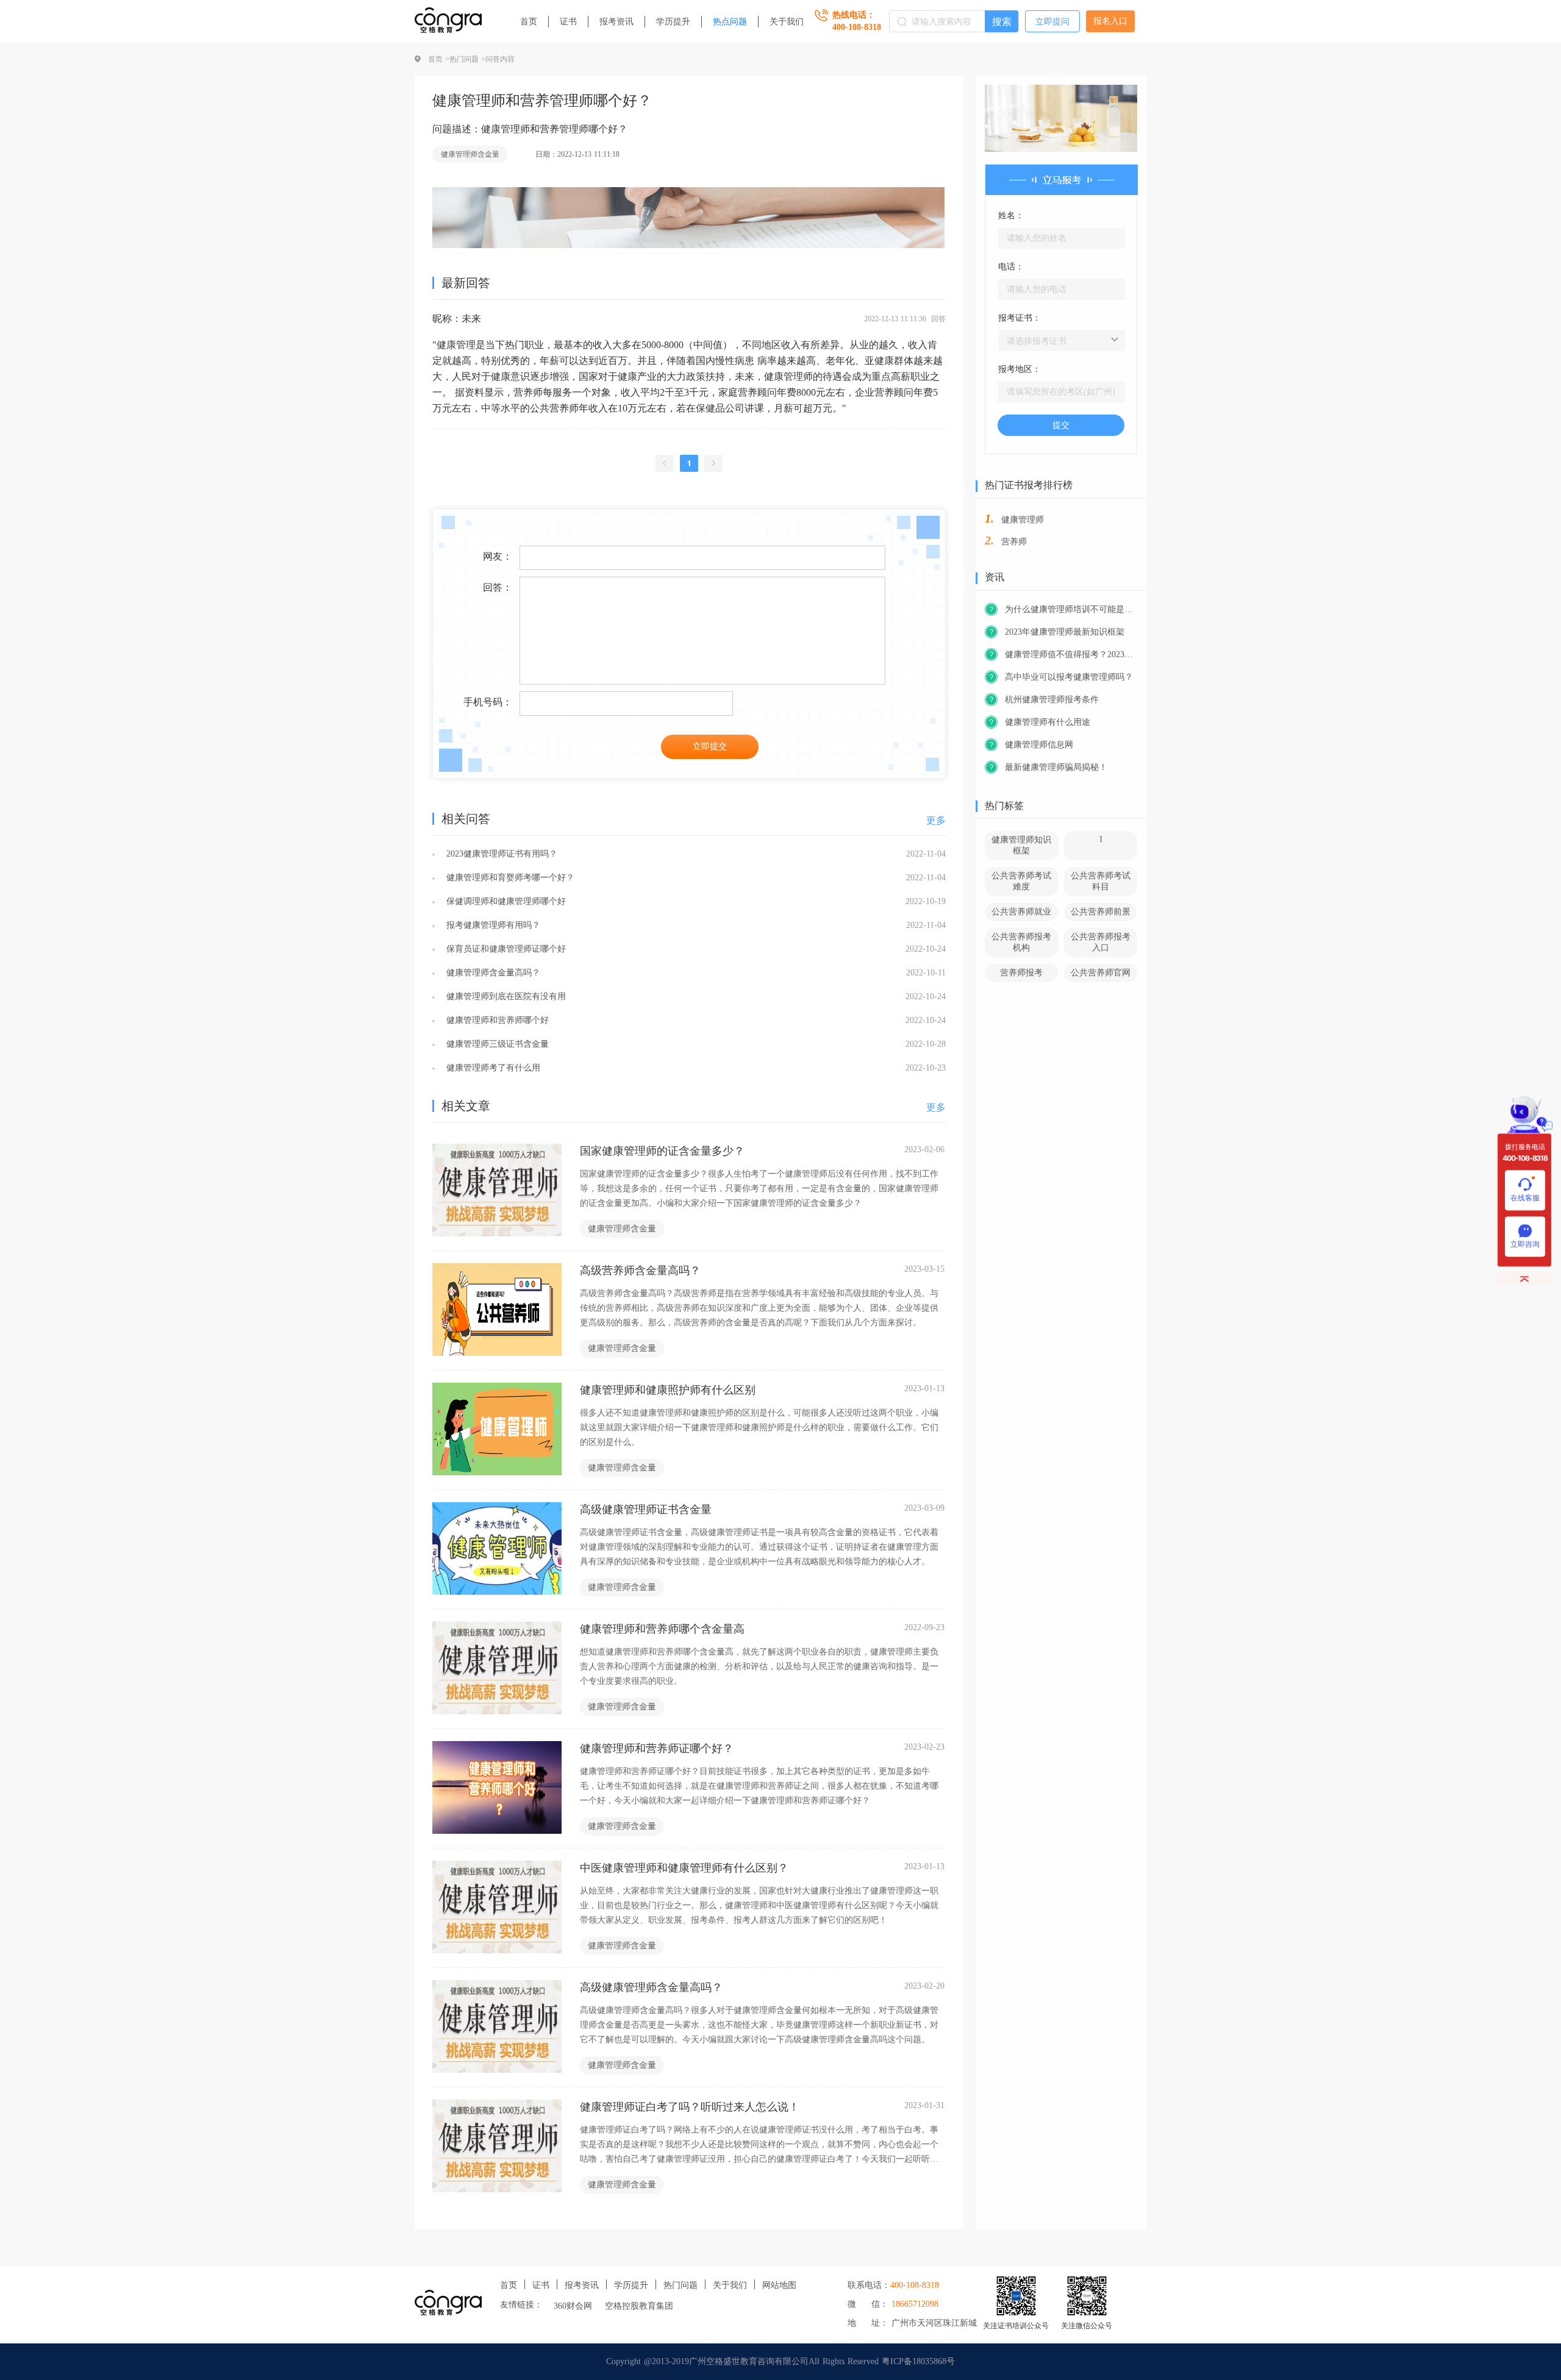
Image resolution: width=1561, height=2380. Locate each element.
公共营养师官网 (1101, 973)
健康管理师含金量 (470, 154)
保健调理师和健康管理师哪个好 (505, 901)
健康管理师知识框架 (1021, 845)
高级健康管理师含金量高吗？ (651, 1987)
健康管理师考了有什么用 (492, 1068)
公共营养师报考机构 (1021, 942)
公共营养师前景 (1101, 912)
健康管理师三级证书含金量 (496, 1044)
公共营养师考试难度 (1021, 881)
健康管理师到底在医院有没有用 (505, 996)
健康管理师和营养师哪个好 (496, 1020)
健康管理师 (1023, 520)
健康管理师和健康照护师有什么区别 (668, 1390)
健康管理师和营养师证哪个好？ (657, 1748)
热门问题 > (467, 59)
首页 (529, 22)
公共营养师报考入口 (1101, 942)
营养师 (1014, 542)
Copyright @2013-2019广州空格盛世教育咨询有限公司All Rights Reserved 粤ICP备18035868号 (780, 2361)
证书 (568, 22)
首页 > (439, 59)
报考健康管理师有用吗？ (492, 925)
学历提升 (673, 22)
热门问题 (680, 2285)
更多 (936, 820)
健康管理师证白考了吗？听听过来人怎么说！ (690, 2107)
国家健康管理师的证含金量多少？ (662, 1151)
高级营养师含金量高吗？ (640, 1270)
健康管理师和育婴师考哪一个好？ (509, 878)
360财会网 (573, 2306)
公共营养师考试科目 (1101, 881)
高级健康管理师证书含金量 (646, 1509)
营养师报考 (1021, 973)
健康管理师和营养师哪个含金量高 (662, 1629)
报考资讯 (616, 22)
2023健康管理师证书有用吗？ (500, 854)
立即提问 (1052, 22)
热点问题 (730, 22)
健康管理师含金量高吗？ (492, 973)
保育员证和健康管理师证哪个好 (505, 949)
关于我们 (787, 22)
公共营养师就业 (1021, 912)
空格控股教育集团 (639, 2306)
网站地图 (779, 2285)
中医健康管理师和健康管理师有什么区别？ (684, 1868)
